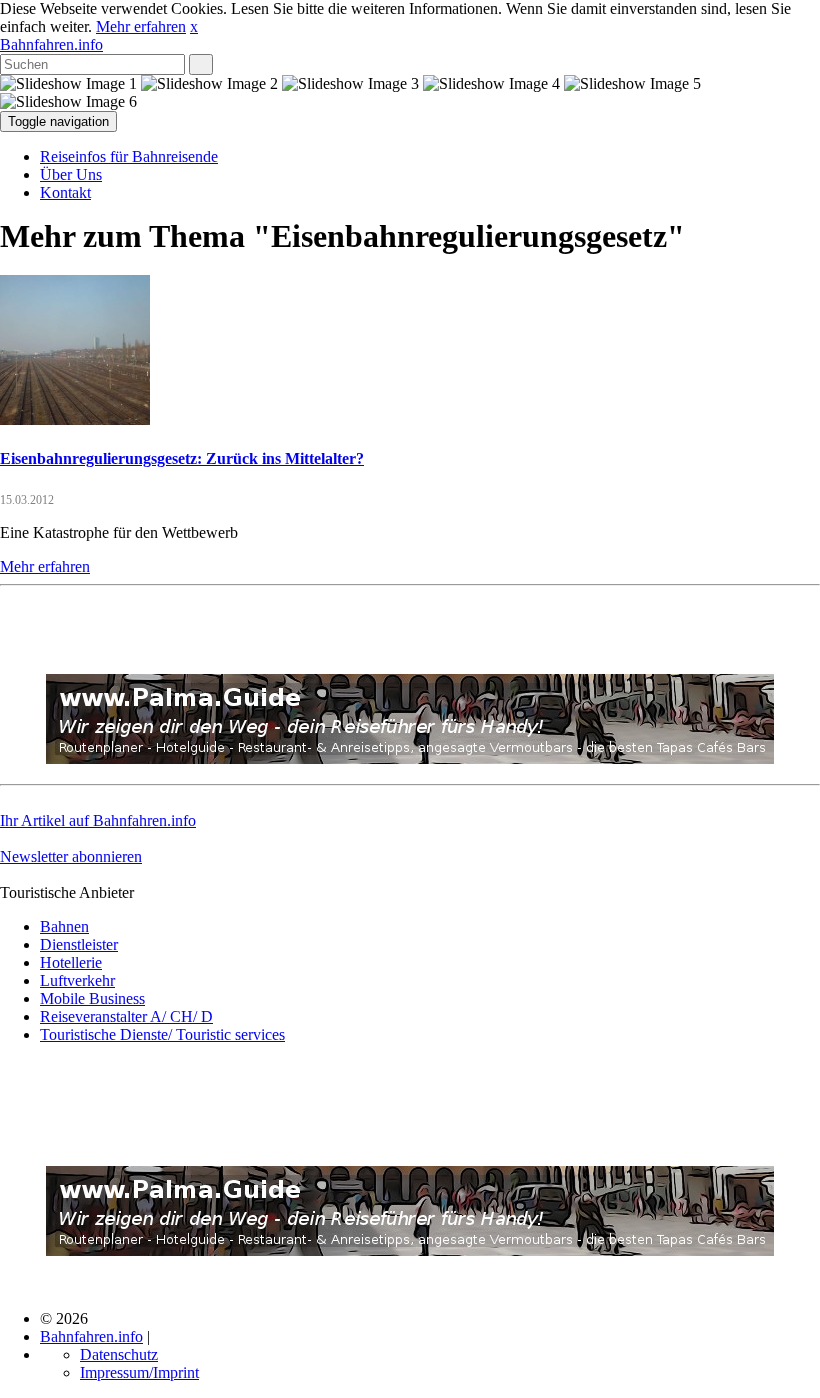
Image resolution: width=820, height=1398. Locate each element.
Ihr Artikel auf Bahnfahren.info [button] (98, 820)
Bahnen (64, 926)
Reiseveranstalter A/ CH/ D (126, 1016)
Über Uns (71, 174)
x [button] (194, 26)
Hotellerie (71, 962)
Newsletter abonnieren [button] (71, 856)
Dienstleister (79, 944)
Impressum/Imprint (139, 1372)
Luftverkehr (77, 980)
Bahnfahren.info (51, 44)
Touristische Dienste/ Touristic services (162, 1034)
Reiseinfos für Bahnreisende (129, 156)
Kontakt (65, 192)
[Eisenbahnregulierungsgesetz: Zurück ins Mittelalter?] (75, 419)
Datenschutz (119, 1354)
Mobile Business (92, 998)
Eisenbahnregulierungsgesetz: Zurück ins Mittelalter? (182, 458)
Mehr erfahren (141, 26)
